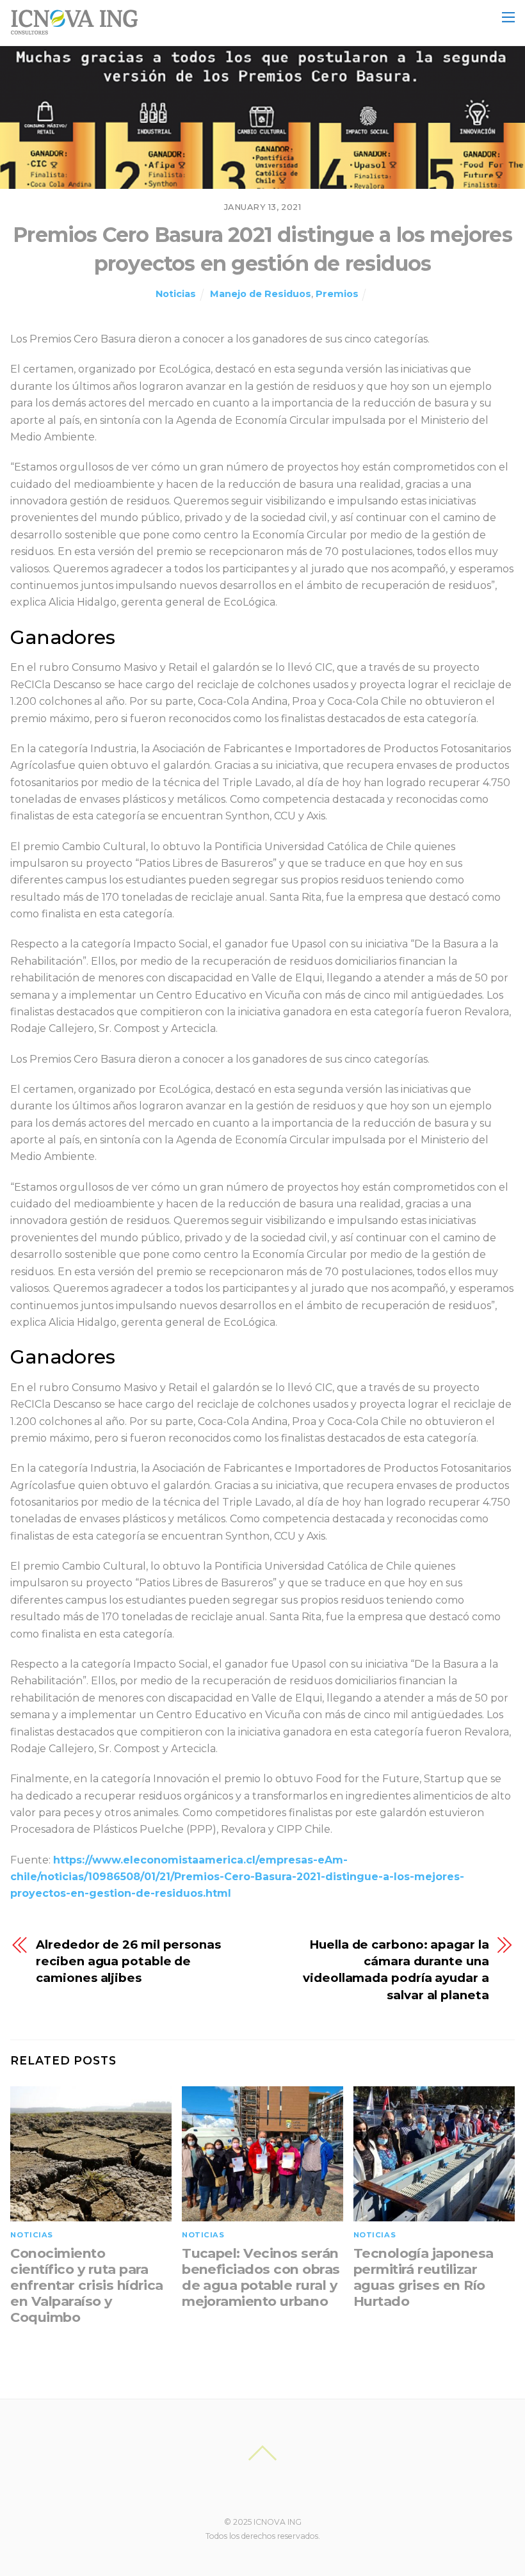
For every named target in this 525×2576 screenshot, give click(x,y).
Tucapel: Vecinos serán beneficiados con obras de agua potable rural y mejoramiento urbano (261, 2277)
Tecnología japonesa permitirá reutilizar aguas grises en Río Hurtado (424, 2277)
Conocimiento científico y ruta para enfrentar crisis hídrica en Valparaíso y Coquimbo (87, 2285)
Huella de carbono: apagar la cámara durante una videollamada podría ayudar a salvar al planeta (396, 1970)
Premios (337, 294)
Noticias (176, 294)
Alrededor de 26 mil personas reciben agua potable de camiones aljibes (128, 1961)
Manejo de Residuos (261, 294)
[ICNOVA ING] (74, 29)
